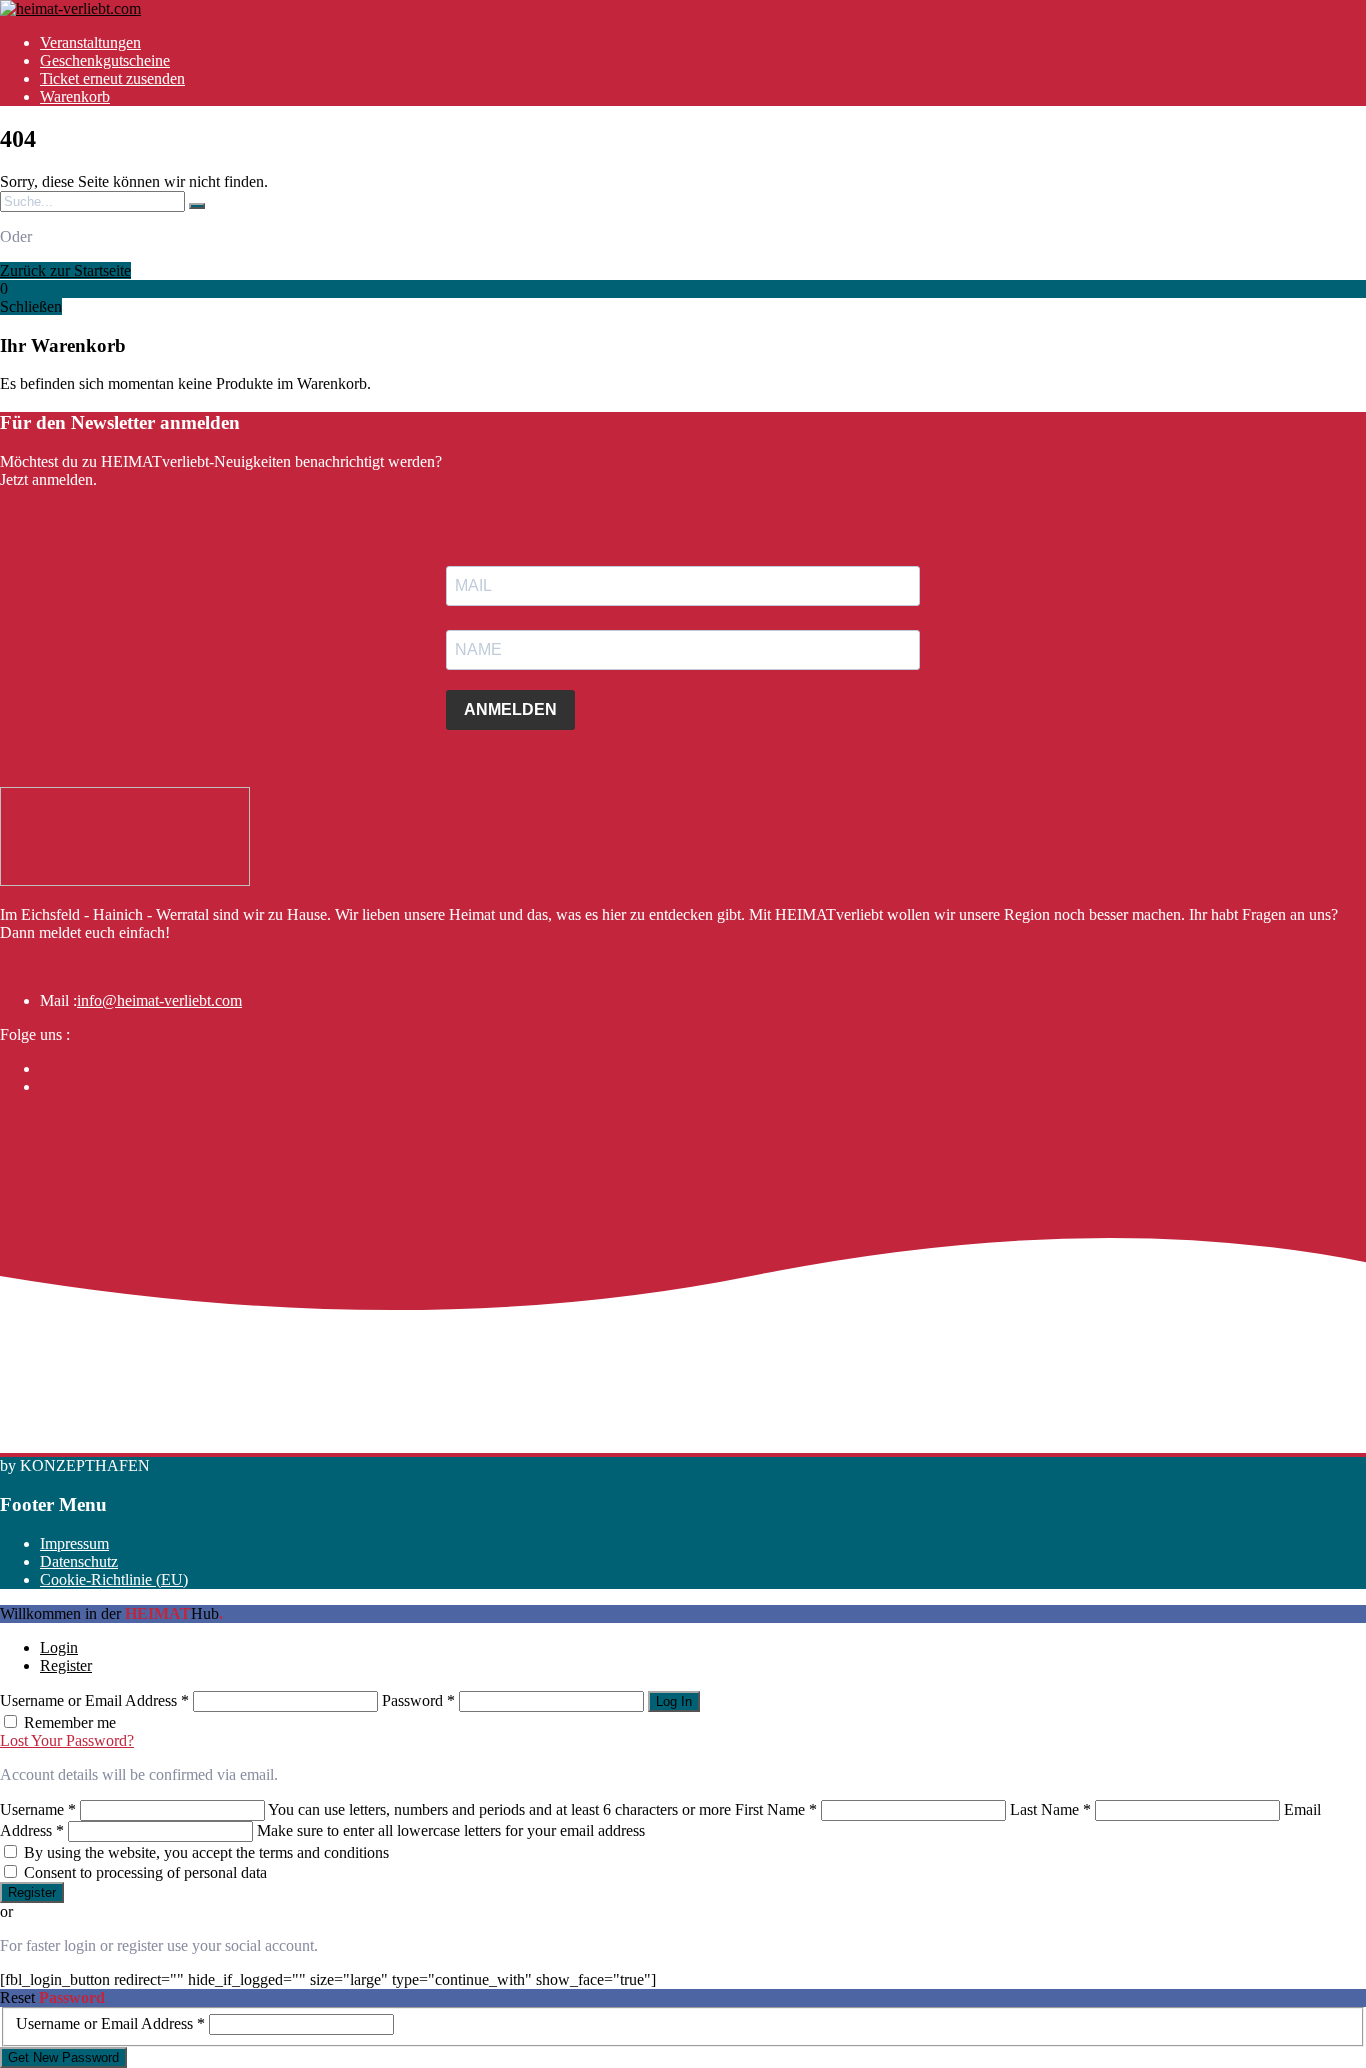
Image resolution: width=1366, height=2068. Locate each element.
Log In (674, 1701)
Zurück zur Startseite (65, 270)
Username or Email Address (94, 1700)
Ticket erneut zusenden (112, 78)
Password (418, 1700)
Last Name (1050, 1809)
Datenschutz (79, 1561)
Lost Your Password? (67, 1740)
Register (66, 1665)
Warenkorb (75, 96)
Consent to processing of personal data (145, 1872)
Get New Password (63, 2057)
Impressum (74, 1543)
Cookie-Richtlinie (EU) (114, 1579)
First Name (776, 1809)
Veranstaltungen (90, 42)
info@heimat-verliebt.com (159, 1000)
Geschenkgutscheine (105, 60)
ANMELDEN (510, 709)
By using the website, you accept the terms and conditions (206, 1852)
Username (38, 1809)
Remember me (70, 1722)
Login (59, 1647)
